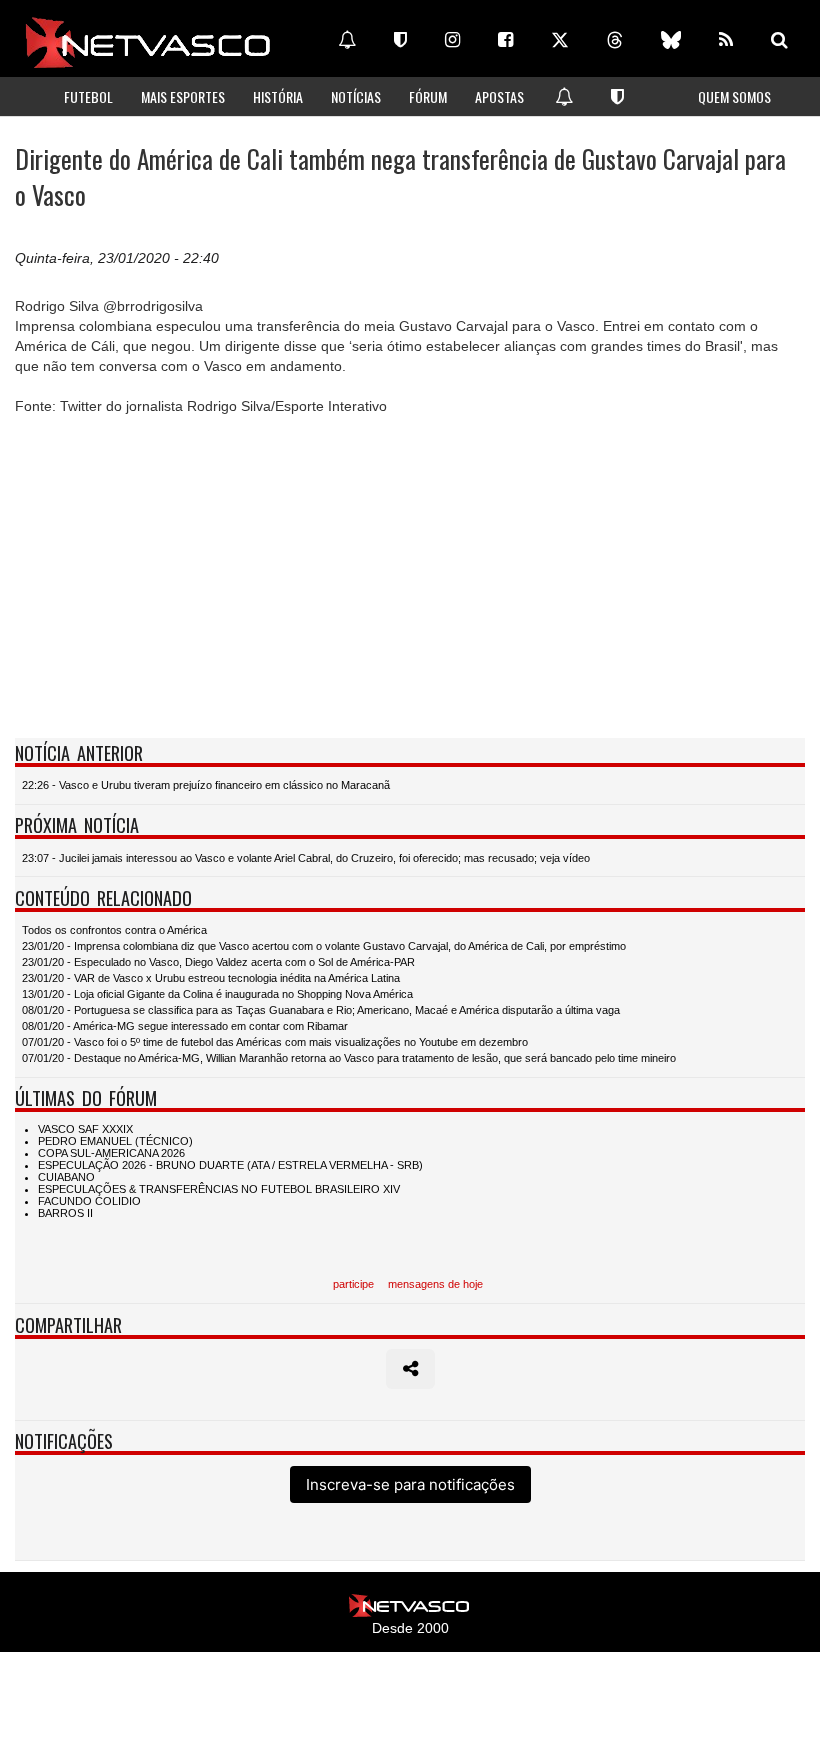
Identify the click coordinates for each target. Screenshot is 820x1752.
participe (353, 1284)
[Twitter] (560, 40)
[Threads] (615, 40)
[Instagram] (452, 40)
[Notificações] (347, 40)
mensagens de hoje (435, 1284)
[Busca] (779, 40)
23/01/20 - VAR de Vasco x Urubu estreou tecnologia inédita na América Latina (211, 978)
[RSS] (726, 40)
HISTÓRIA (278, 96)
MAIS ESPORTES (183, 96)
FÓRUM (428, 96)
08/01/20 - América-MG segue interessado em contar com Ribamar (185, 1026)
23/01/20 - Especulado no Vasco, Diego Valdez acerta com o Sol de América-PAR (218, 962)
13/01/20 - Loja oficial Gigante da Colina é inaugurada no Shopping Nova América (217, 994)
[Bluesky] (671, 40)
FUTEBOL (88, 96)
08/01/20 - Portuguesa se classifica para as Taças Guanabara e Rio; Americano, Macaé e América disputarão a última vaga (321, 1010)
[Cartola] (400, 40)
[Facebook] (505, 40)
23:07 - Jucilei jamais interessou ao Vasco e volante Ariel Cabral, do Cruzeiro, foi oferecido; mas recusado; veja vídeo (306, 858)
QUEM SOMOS (734, 96)
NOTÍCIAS (356, 96)
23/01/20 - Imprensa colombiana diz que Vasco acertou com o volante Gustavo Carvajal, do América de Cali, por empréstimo (324, 946)
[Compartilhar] (410, 1369)
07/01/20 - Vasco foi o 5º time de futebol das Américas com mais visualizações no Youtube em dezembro (275, 1042)
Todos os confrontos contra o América (114, 930)
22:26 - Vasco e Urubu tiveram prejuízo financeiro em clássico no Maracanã (206, 785)
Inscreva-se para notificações (410, 1484)
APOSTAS (499, 96)
